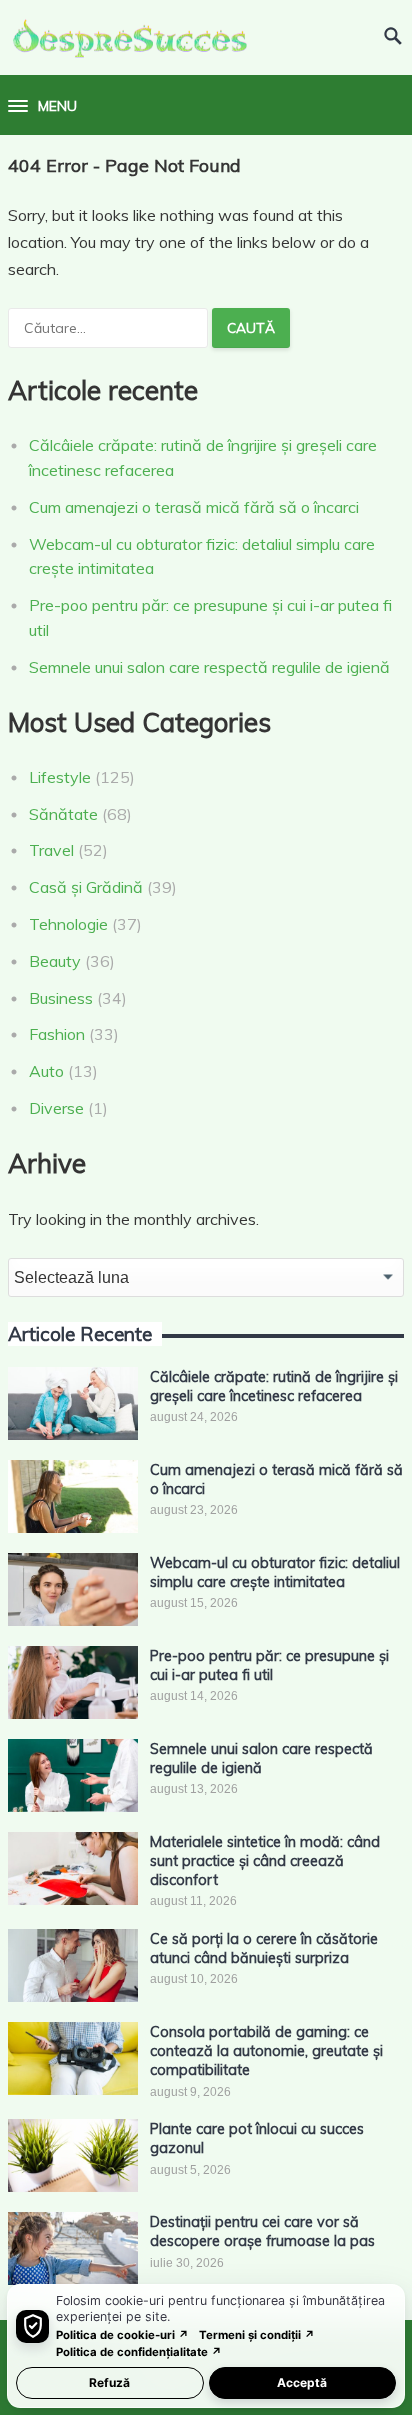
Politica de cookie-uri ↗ (122, 2335)
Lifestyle (60, 777)
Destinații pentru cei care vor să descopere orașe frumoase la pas (262, 2231)
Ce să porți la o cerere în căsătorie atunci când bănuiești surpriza (264, 1948)
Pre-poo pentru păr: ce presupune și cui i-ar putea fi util (269, 1665)
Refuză (109, 2382)
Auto (46, 1071)
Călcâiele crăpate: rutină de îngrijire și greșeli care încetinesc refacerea (274, 1386)
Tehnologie (68, 924)
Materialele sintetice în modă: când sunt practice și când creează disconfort (265, 1861)
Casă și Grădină (86, 887)
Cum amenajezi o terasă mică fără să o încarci (194, 507)
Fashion (57, 1034)
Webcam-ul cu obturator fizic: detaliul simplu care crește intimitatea (275, 1572)
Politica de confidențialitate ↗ (139, 2352)
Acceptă (302, 2382)
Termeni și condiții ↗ (257, 2335)
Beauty (55, 961)
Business (61, 998)
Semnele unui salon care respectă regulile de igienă (209, 667)
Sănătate (63, 814)
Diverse (56, 1108)
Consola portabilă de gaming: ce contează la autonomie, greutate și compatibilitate (266, 2051)
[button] (42, 107)
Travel (51, 850)
